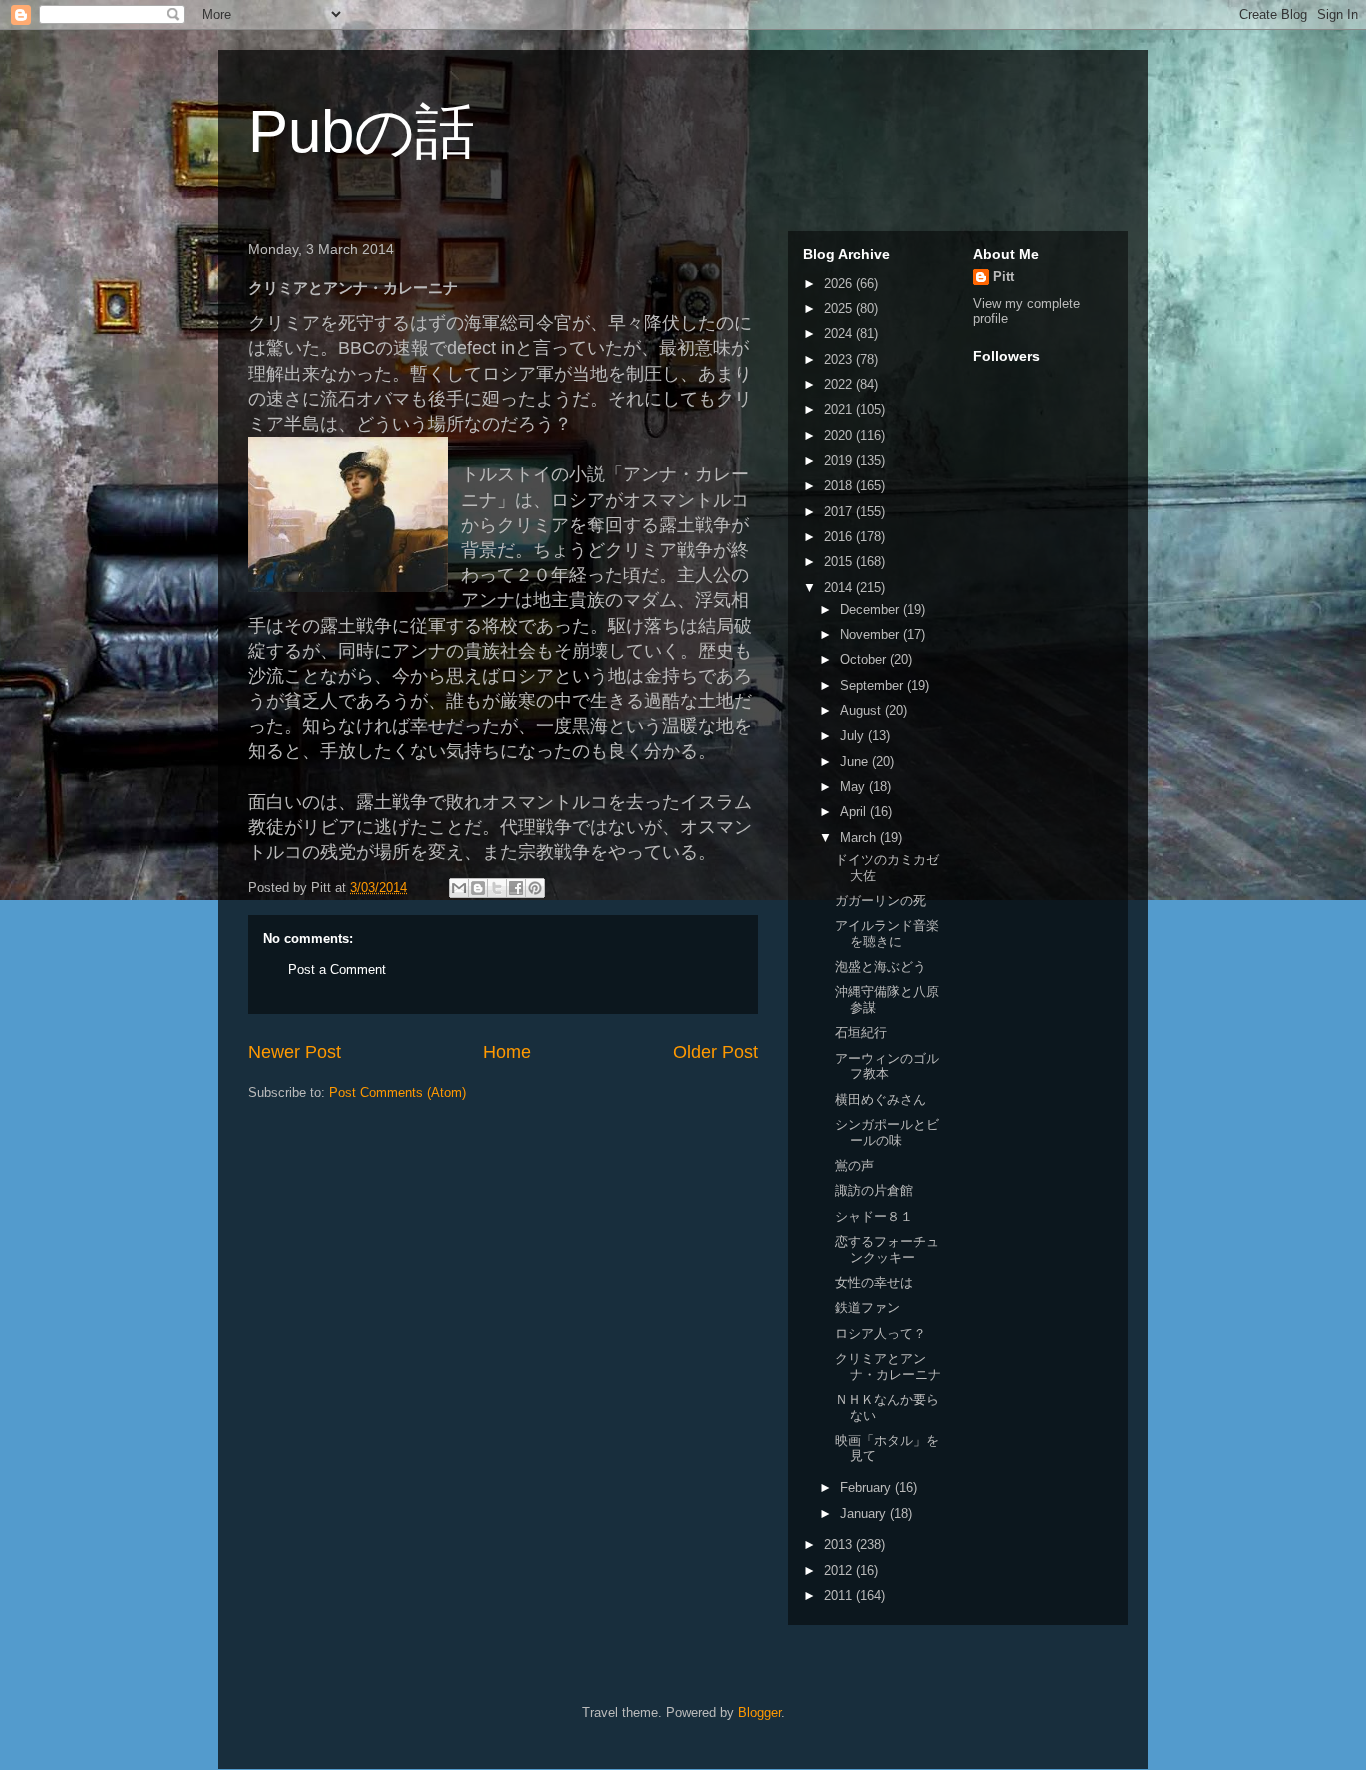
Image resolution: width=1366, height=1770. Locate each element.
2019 (840, 460)
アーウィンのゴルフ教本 (887, 1066)
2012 (840, 1570)
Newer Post (294, 1052)
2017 (840, 511)
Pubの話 (361, 131)
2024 (840, 333)
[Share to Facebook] (516, 888)
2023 (840, 359)
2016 (840, 536)
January (865, 1513)
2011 (840, 1595)
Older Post (715, 1052)
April (855, 811)
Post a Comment (337, 969)
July (854, 735)
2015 (840, 561)
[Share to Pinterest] (535, 888)
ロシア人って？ (880, 1333)
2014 (840, 587)
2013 (840, 1544)
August (862, 710)
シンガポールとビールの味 (887, 1132)
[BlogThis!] (478, 888)
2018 (840, 485)
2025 (840, 308)
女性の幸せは (874, 1282)
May (854, 786)
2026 (840, 283)
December (871, 609)
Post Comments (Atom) (397, 1092)
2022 (840, 384)
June (856, 761)
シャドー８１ (874, 1216)
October (865, 659)
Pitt (1003, 276)
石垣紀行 (861, 1032)
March (860, 837)
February (867, 1487)
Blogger (759, 1712)
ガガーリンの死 (880, 900)
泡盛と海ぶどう (880, 966)
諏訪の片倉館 (874, 1190)
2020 (840, 435)
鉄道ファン (867, 1307)
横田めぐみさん (880, 1099)
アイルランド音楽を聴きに (887, 933)
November (871, 634)
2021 (840, 409)
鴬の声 (854, 1165)
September (873, 685)
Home (507, 1052)
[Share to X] (497, 888)
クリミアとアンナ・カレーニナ (888, 1366)
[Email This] (459, 888)
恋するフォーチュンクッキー (887, 1249)
